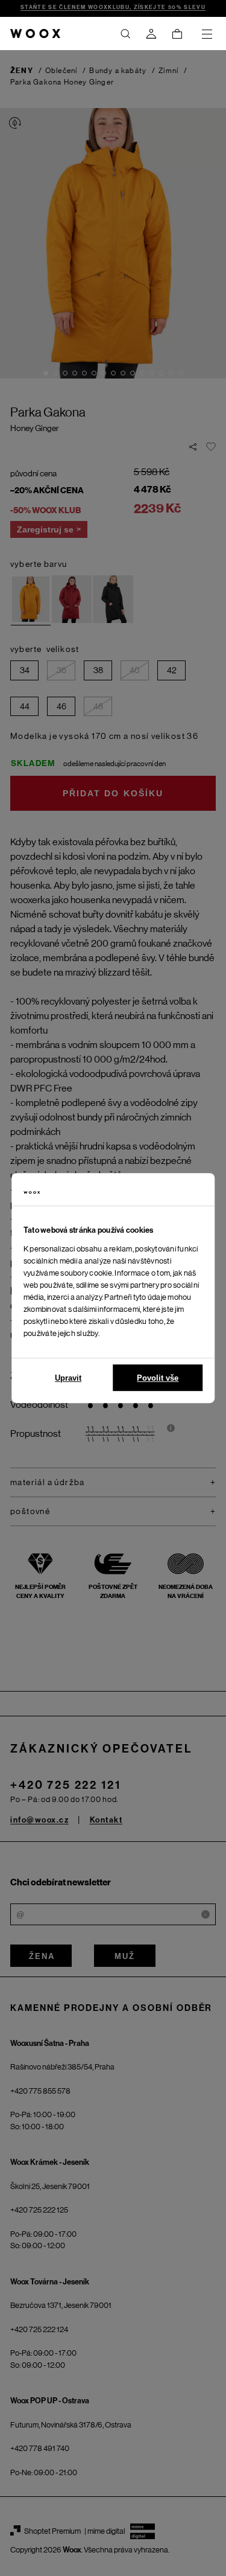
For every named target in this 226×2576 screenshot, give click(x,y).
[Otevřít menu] (207, 34)
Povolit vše (158, 1378)
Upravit (68, 1378)
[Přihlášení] (151, 34)
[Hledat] (125, 34)
